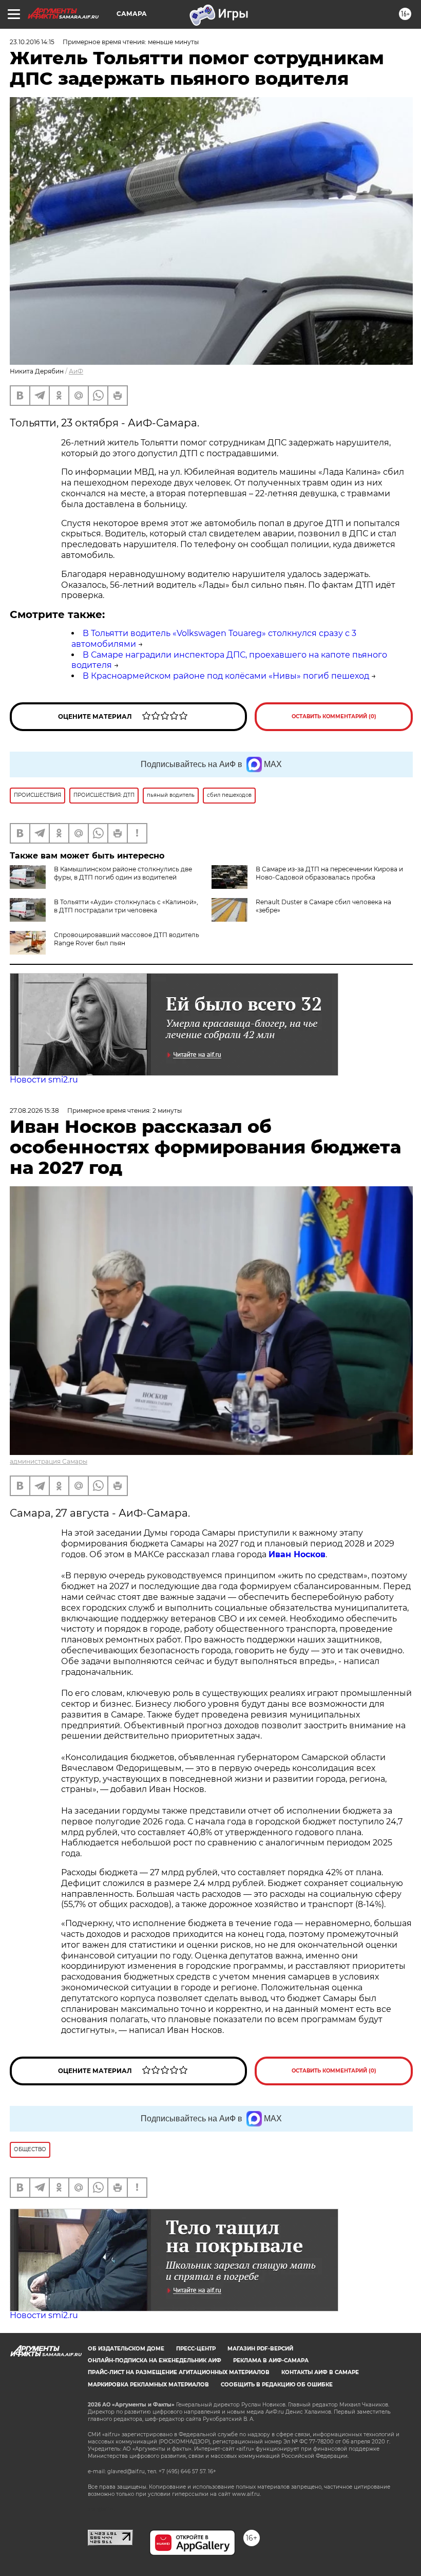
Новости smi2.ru (44, 1080)
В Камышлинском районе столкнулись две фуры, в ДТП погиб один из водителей (123, 873)
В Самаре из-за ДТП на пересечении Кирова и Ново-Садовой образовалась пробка (329, 873)
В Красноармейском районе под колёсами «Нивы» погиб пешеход (226, 676)
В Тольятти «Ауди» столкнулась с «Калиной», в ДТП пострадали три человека (126, 906)
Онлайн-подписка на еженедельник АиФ (155, 2360)
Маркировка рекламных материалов (148, 2385)
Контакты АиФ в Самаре (320, 2372)
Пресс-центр (196, 2349)
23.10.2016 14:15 (32, 42)
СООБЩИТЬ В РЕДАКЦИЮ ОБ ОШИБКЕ (277, 2385)
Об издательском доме (126, 2349)
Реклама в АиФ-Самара (271, 2360)
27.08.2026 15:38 (34, 1110)
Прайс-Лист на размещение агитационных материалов (179, 2372)
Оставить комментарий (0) (334, 716)
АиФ (76, 371)
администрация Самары (49, 1461)
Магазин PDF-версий (260, 2349)
